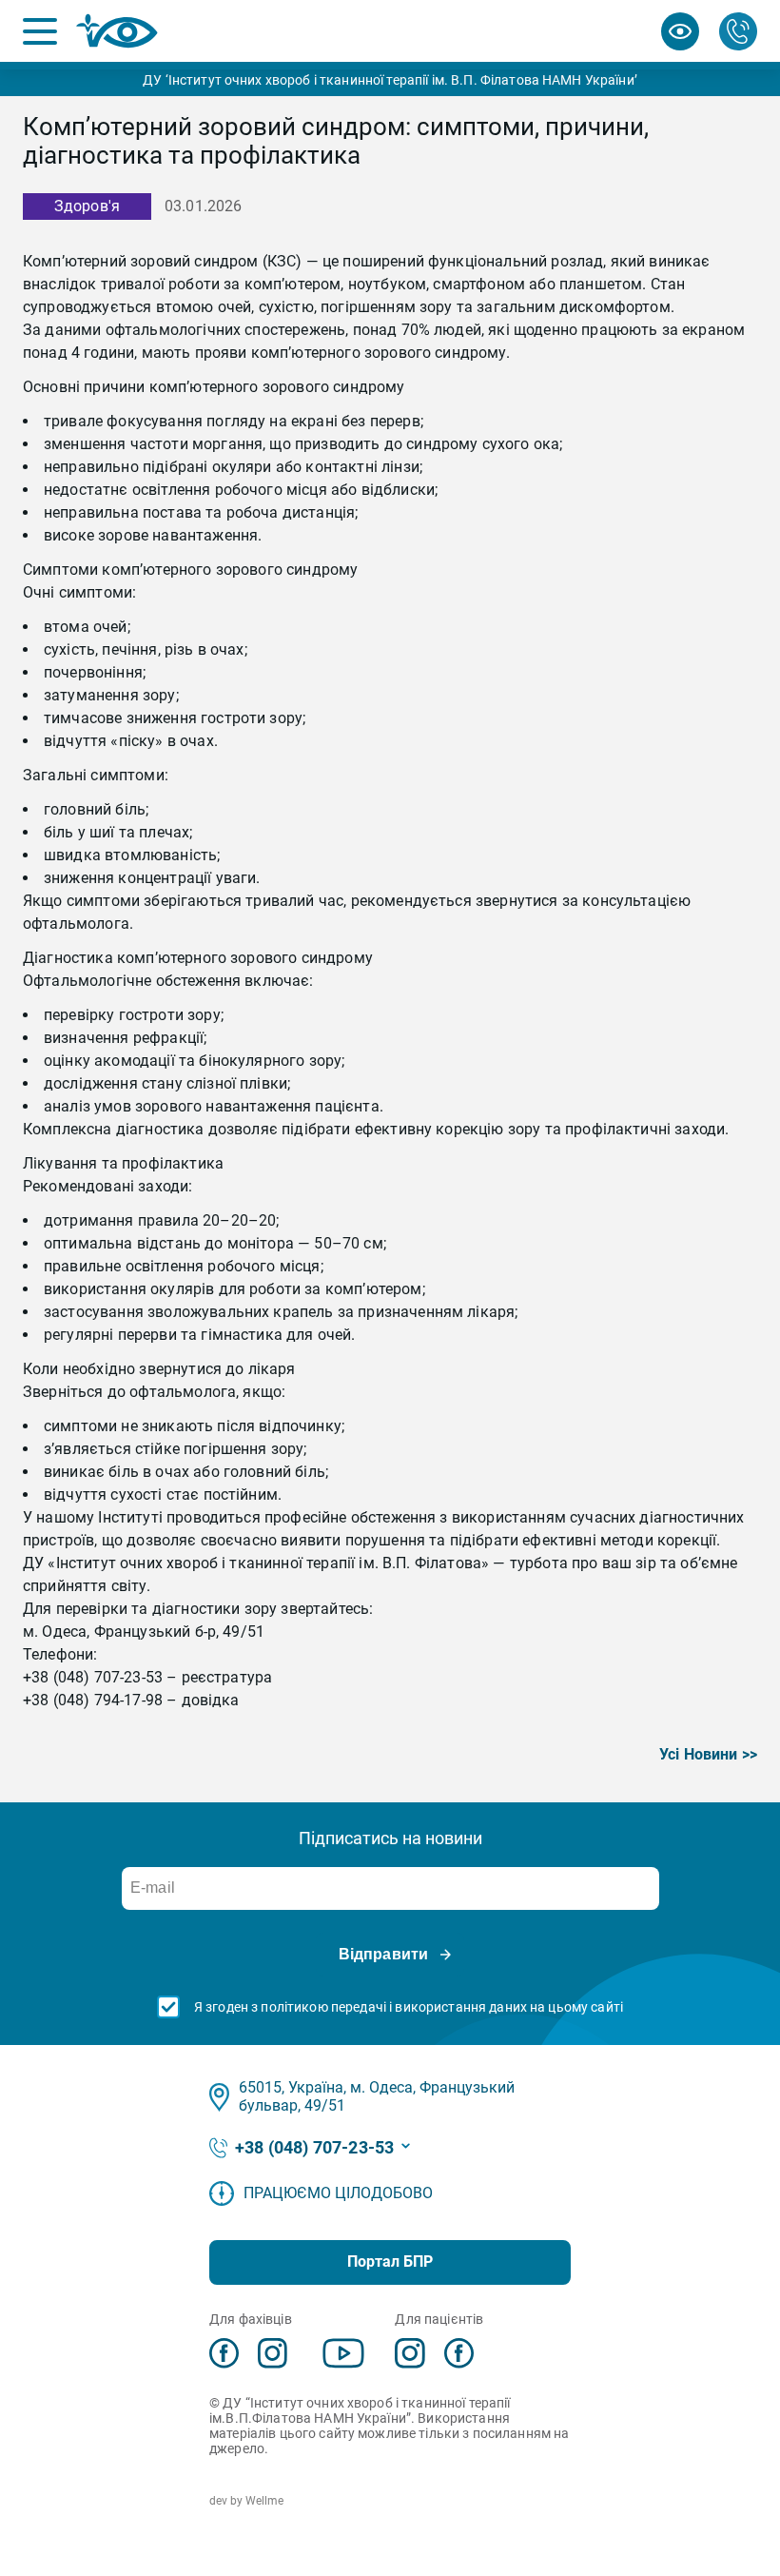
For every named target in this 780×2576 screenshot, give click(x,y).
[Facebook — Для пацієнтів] (459, 2353)
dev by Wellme (246, 2501)
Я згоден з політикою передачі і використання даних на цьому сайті (409, 2007)
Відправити (384, 1954)
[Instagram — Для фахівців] (273, 2353)
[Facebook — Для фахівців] (224, 2353)
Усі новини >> (708, 1755)
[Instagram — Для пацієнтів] (409, 2353)
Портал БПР (390, 2261)
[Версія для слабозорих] (680, 31)
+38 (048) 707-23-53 (314, 2148)
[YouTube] (344, 2353)
